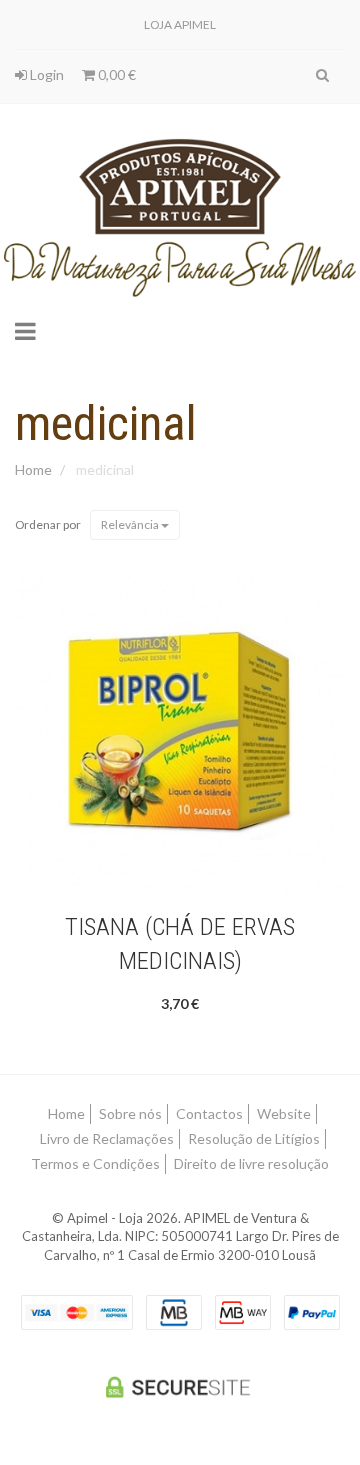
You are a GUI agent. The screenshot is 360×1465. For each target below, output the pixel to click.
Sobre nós (130, 1113)
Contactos (209, 1113)
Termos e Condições (95, 1163)
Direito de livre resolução (251, 1163)
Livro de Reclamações (107, 1138)
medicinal (106, 423)
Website (284, 1113)
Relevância (131, 524)
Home (33, 469)
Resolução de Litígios (254, 1138)
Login (45, 74)
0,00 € (115, 74)
